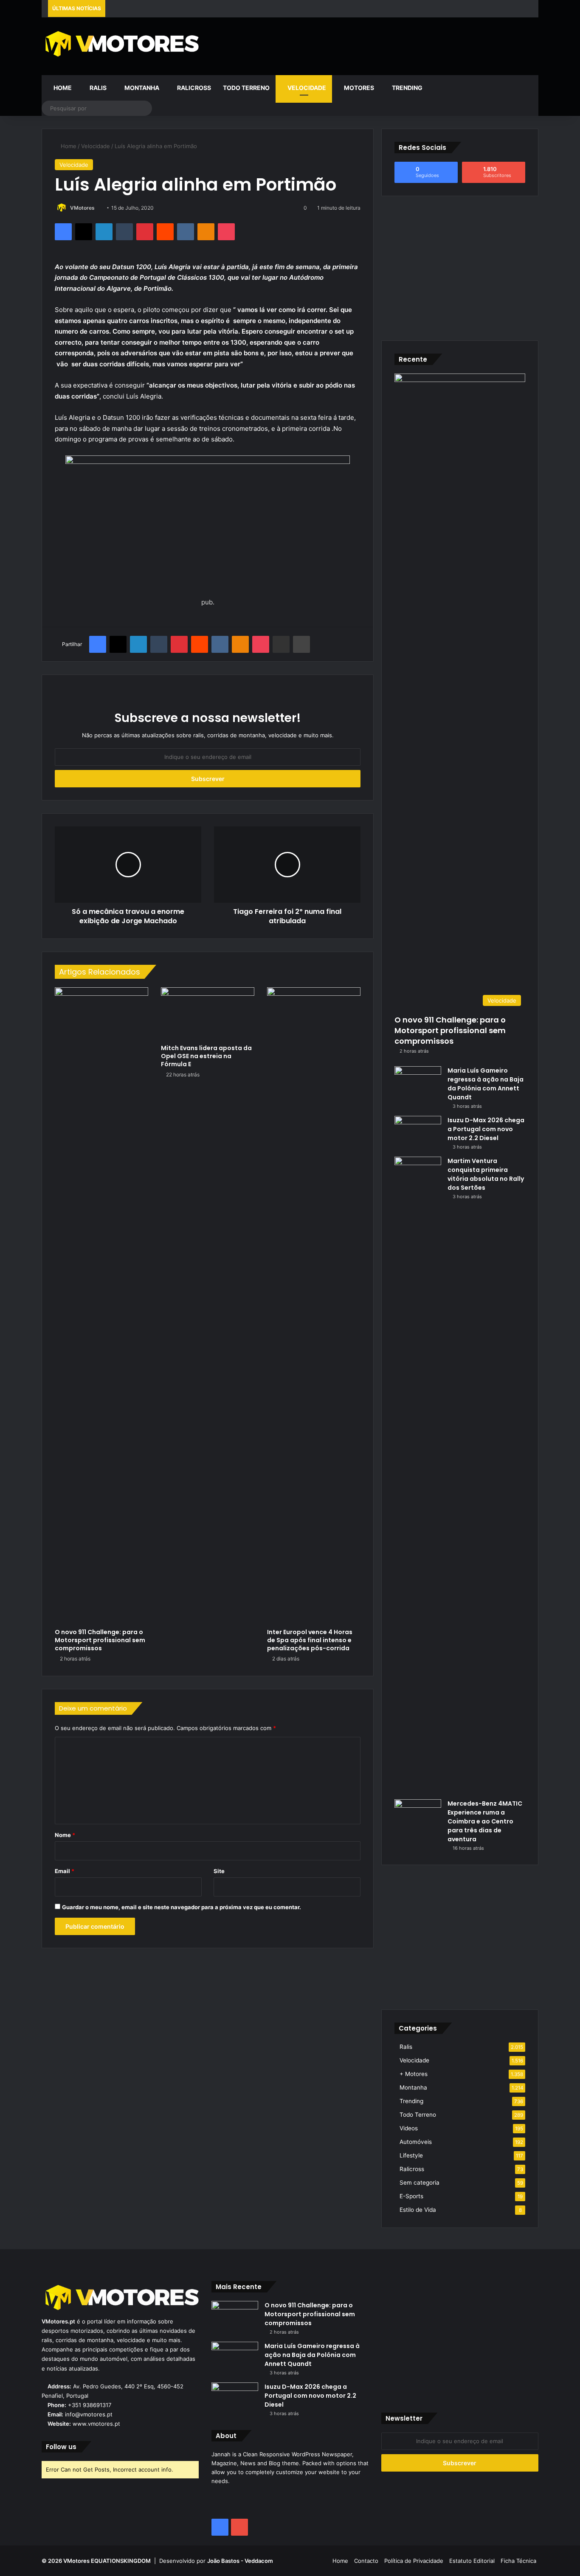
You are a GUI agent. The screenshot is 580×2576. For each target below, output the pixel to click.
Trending (407, 88)
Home (62, 88)
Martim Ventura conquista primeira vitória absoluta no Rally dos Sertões (486, 1174)
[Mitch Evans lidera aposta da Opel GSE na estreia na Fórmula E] (208, 1014)
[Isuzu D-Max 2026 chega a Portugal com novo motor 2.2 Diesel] (418, 1132)
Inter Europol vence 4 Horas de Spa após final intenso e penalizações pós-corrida (310, 1640)
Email (65, 1871)
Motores (358, 88)
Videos (409, 2128)
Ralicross (193, 88)
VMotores (82, 208)
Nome (65, 1835)
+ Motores (414, 2074)
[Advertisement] (375, 45)
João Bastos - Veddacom (240, 2561)
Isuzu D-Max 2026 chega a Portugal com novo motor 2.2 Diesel (486, 1129)
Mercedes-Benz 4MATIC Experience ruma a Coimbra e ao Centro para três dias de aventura (485, 1821)
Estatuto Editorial (472, 2561)
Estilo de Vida (418, 2210)
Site (219, 1871)
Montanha (141, 88)
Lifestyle (411, 2155)
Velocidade (306, 88)
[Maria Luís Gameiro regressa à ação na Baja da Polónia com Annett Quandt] (418, 1082)
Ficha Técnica (518, 2561)
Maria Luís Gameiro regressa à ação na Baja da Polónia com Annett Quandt (486, 1084)
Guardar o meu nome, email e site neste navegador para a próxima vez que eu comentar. (182, 1907)
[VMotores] (120, 44)
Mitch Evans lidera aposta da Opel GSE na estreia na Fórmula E (206, 1056)
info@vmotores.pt (89, 2414)
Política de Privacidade (414, 2561)
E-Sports (411, 2196)
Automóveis (416, 2142)
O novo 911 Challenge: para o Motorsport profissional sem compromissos (100, 1640)
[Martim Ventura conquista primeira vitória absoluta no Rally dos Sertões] (418, 1475)
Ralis (97, 88)
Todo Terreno (246, 88)
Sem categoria (420, 2183)
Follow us (61, 2447)
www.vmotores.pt (96, 2424)
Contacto (366, 2561)
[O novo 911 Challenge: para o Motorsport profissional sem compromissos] (101, 1306)
